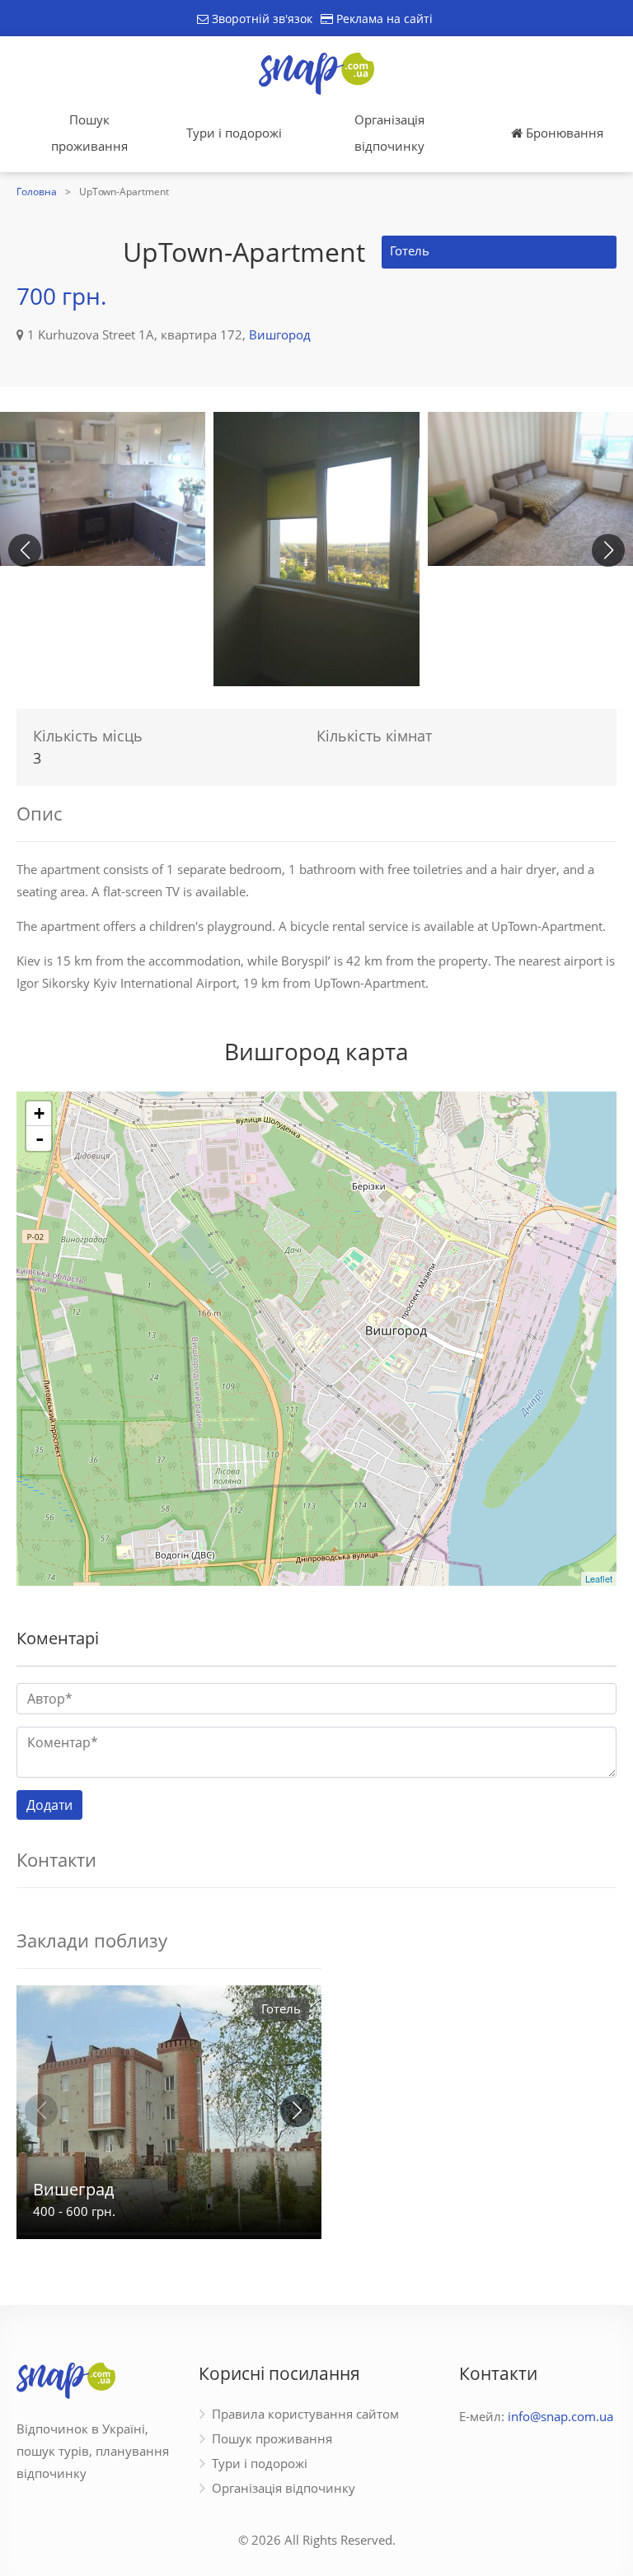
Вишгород (280, 334)
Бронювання (563, 133)
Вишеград (73, 2189)
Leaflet (599, 1578)
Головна (37, 192)
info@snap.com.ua (560, 2416)
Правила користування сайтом (305, 2414)
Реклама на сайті (383, 19)
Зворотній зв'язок (260, 19)
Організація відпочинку (389, 133)
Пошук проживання (89, 133)
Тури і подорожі (234, 133)
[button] (608, 550)
